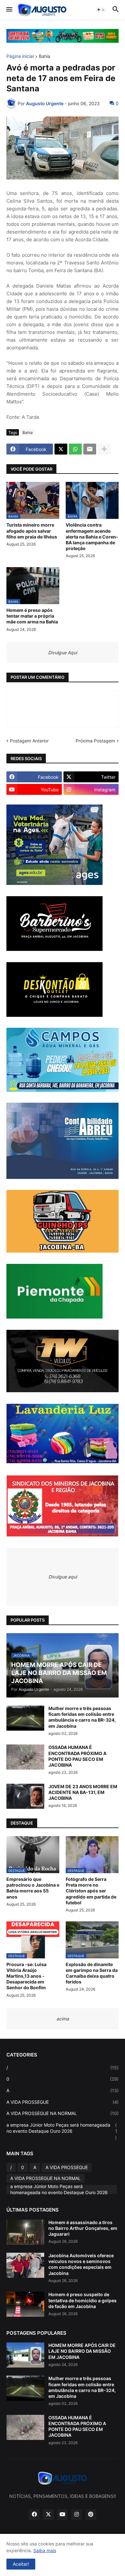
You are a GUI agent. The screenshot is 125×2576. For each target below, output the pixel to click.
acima (63, 2019)
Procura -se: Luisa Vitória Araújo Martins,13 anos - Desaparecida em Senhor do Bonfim (26, 1976)
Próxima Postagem (95, 741)
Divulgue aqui (63, 1577)
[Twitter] (61, 449)
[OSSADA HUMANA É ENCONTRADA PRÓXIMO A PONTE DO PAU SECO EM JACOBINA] (25, 1757)
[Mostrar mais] (104, 449)
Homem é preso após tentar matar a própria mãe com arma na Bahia (32, 616)
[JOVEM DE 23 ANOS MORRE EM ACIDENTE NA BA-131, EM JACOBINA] (25, 1796)
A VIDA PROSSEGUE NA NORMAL (63, 2113)
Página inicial (20, 56)
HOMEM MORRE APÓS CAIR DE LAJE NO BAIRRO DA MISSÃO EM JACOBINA (82, 2351)
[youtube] (63, 2515)
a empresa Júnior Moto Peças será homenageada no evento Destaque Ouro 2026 (62, 2131)
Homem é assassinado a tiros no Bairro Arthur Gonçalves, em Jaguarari (83, 2228)
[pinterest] (91, 2515)
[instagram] (77, 2515)
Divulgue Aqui (63, 653)
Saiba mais (45, 2550)
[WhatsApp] (75, 449)
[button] (9, 10)
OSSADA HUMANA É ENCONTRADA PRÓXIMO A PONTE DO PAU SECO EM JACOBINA (77, 1756)
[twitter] (48, 2515)
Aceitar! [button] (21, 2564)
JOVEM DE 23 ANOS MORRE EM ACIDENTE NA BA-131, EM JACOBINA (83, 1792)
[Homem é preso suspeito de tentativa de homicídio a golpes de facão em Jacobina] (25, 2304)
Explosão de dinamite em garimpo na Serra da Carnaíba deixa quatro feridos (92, 1973)
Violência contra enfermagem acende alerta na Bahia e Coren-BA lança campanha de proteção (92, 537)
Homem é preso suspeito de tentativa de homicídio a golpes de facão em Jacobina (83, 2300)
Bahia (45, 56)
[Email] (90, 449)
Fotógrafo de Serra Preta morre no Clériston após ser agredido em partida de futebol (91, 1891)
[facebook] (34, 2515)
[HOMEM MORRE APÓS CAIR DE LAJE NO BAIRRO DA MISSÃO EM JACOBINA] (25, 2355)
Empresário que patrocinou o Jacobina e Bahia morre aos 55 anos (33, 1888)
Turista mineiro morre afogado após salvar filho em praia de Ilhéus (32, 531)
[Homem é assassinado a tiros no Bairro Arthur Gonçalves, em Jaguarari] (25, 2232)
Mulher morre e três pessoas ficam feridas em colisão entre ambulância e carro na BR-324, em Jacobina (82, 1717)
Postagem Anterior (29, 741)
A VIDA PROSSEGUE (63, 2102)
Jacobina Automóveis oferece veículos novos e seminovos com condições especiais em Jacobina (81, 2264)
